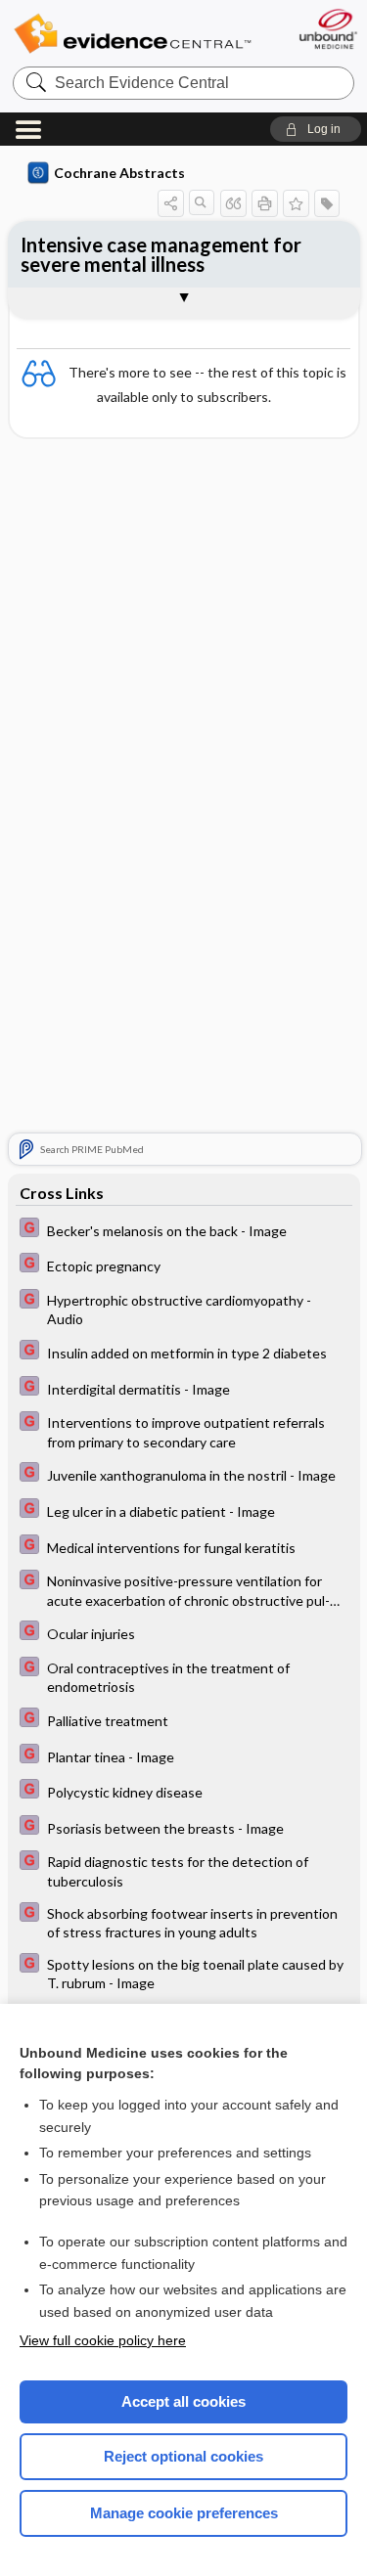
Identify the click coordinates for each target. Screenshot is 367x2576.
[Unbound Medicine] (327, 29)
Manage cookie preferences (184, 2513)
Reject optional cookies (183, 2456)
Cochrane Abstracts (119, 173)
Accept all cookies (183, 2401)
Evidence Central (132, 34)
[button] (316, 129)
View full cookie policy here (103, 2340)
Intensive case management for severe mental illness (161, 254)
